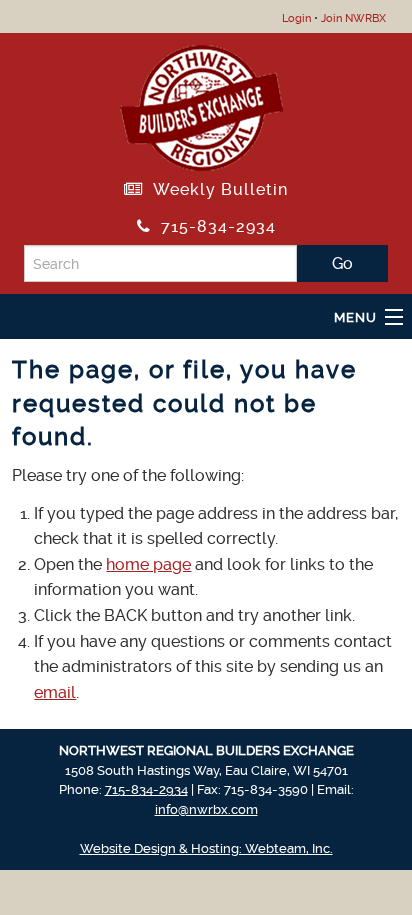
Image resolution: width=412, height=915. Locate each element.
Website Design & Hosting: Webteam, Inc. (206, 848)
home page (148, 564)
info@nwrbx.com (206, 809)
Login (296, 18)
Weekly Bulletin (215, 189)
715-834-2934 (213, 226)
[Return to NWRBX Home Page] (201, 104)
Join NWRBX (353, 18)
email (55, 692)
